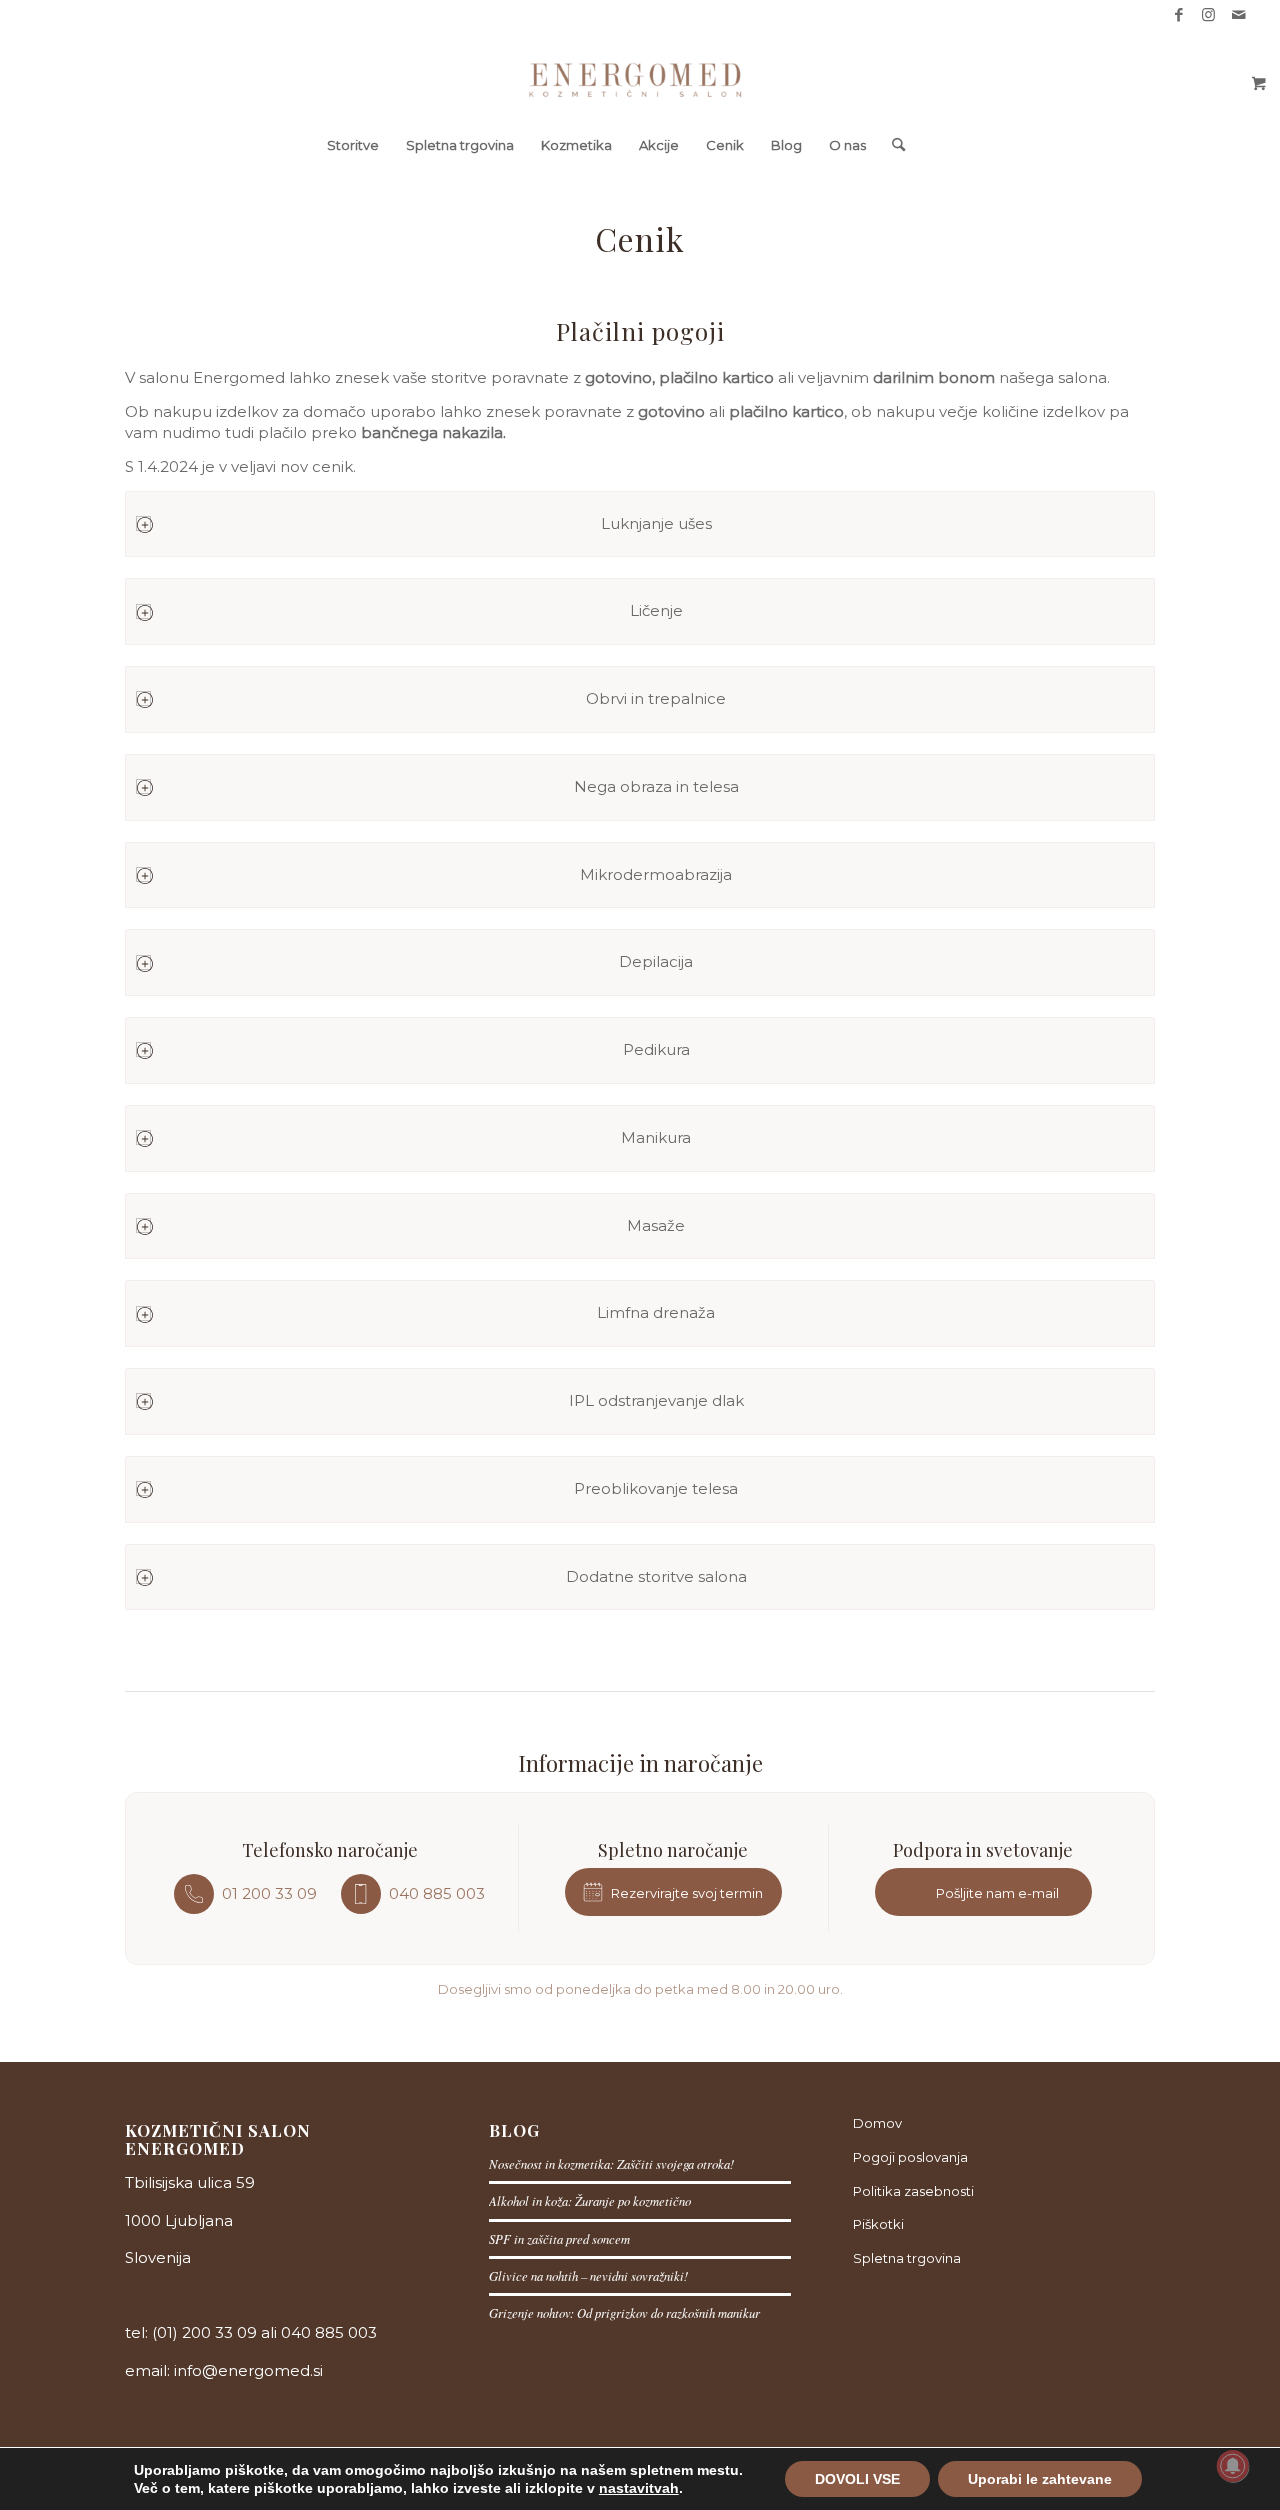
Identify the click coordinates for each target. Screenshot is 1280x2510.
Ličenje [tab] (656, 610)
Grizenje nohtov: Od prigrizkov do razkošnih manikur (624, 2312)
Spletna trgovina (907, 2258)
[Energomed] (640, 75)
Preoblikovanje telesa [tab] (656, 1488)
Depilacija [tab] (656, 961)
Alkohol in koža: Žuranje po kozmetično (590, 2200)
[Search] (892, 145)
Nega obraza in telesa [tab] (656, 786)
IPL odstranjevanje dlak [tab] (656, 1400)
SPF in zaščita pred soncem (559, 2238)
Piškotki (878, 2224)
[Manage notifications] (1233, 2466)
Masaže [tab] (656, 1225)
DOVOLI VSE (857, 2479)
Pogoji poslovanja (910, 2157)
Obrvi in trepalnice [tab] (656, 698)
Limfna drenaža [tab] (656, 1312)
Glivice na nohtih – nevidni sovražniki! (588, 2275)
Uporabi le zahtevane (1040, 2479)
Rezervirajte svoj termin (687, 1893)
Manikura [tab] (656, 1137)
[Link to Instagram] (1208, 15)
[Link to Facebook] (1178, 15)
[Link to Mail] (1239, 15)
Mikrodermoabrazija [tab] (656, 874)
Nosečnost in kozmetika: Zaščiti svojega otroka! (611, 2163)
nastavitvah (639, 2488)
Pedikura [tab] (656, 1049)
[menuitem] (353, 145)
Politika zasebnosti (913, 2191)
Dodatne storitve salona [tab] (656, 1576)
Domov (877, 2123)
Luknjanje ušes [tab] (656, 523)
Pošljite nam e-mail (997, 1893)
